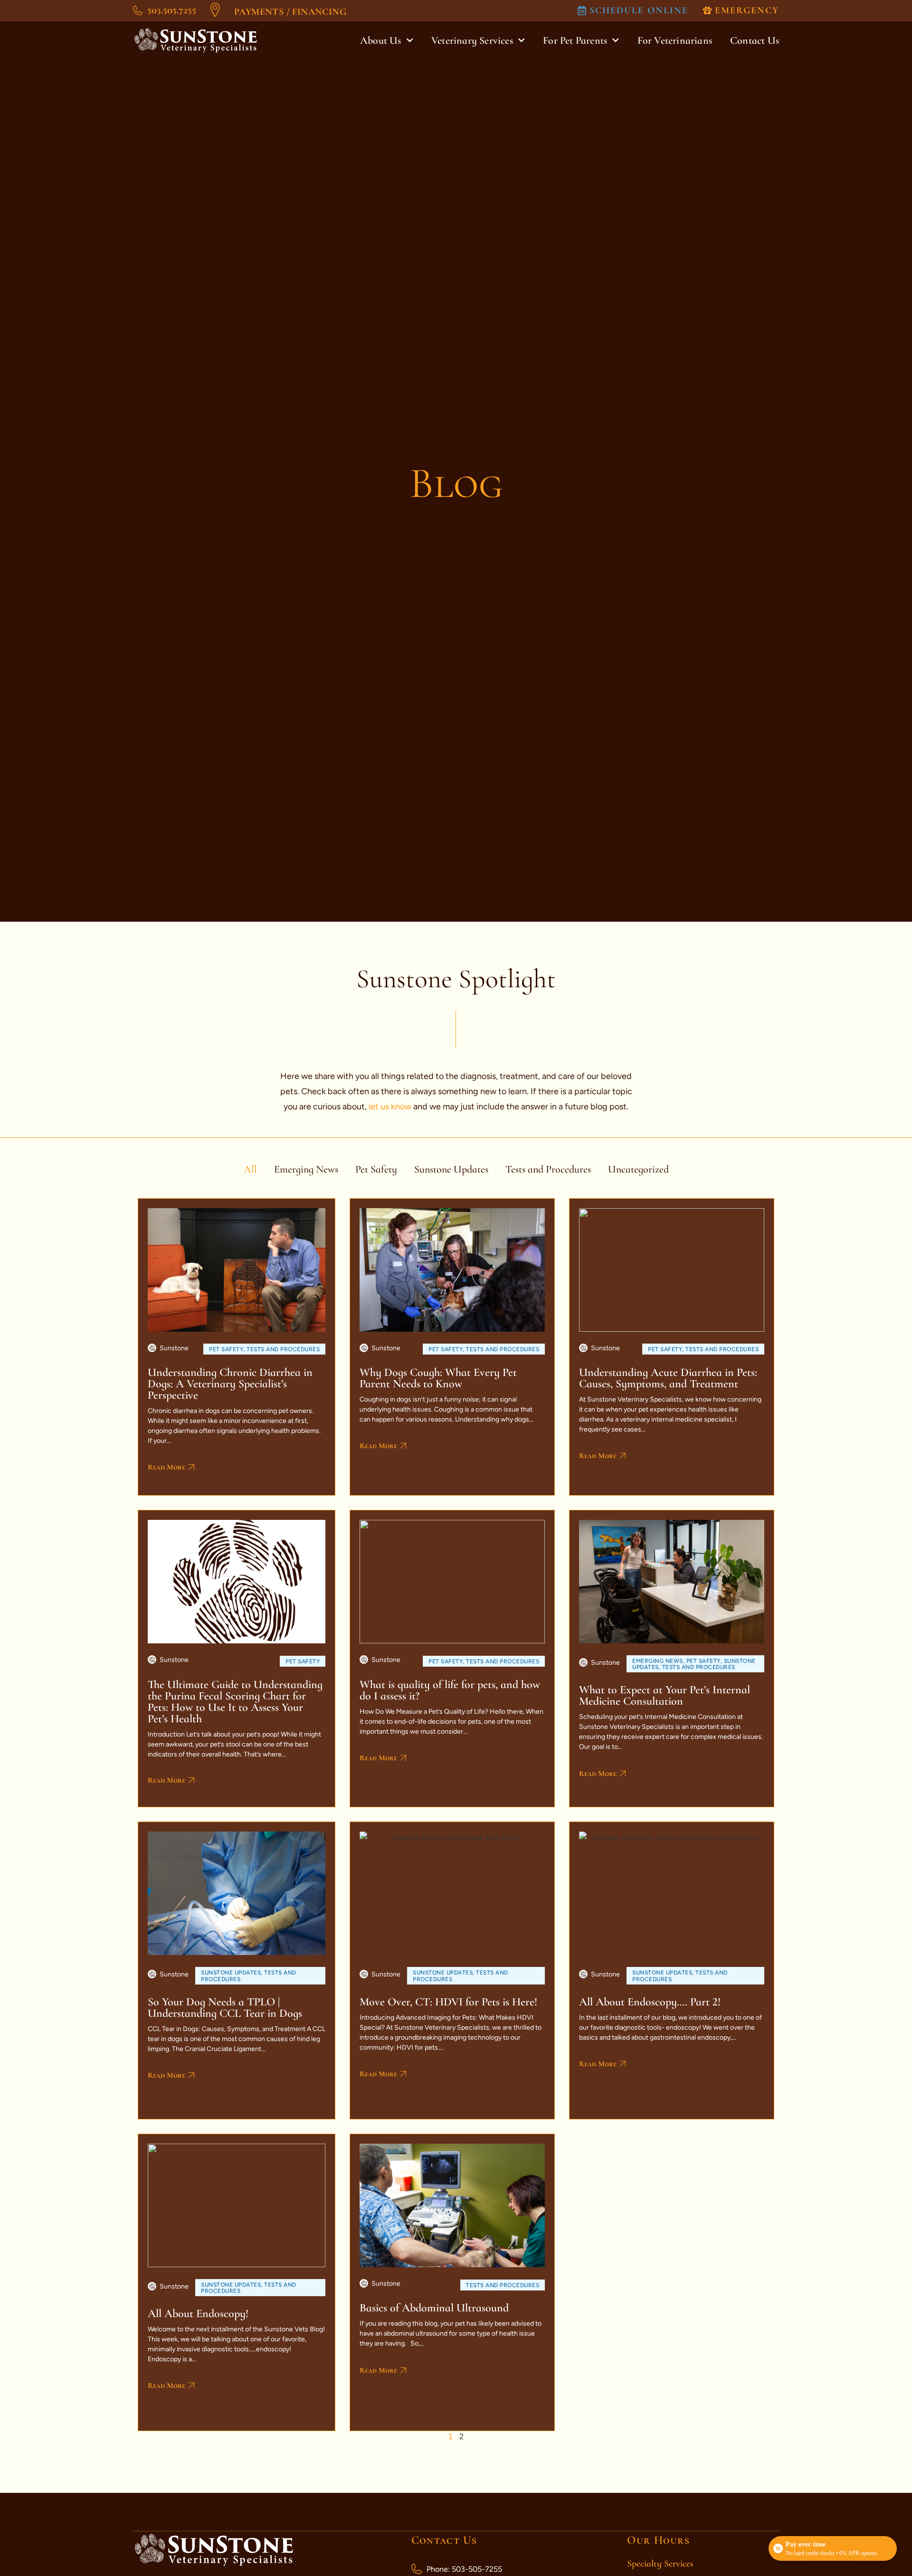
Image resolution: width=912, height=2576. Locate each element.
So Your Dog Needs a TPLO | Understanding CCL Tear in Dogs (225, 2008)
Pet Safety (376, 1169)
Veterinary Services (472, 40)
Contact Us (755, 40)
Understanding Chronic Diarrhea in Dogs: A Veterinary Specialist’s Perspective (230, 1384)
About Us (381, 40)
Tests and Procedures (548, 1169)
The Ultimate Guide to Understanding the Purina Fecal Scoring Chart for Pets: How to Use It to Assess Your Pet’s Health (235, 1702)
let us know (391, 1107)
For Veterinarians (675, 40)
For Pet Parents (575, 40)
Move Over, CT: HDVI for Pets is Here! (448, 2002)
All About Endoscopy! (198, 2314)
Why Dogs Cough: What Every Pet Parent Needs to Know (438, 1378)
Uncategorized (638, 1169)
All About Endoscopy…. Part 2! (650, 2002)
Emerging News (306, 1169)
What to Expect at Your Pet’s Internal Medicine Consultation (665, 1695)
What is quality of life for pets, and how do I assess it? (450, 1690)
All (250, 1169)
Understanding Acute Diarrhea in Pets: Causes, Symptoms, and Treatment (668, 1378)
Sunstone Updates (451, 1169)
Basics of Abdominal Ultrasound (434, 2308)
